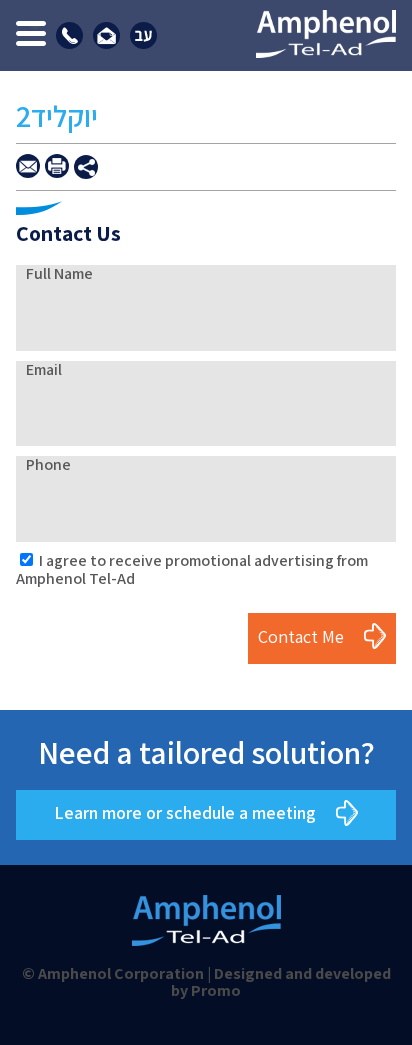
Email (44, 369)
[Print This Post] (57, 166)
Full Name (59, 273)
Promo (216, 990)
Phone (48, 464)
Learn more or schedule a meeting (185, 813)
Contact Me (301, 636)
